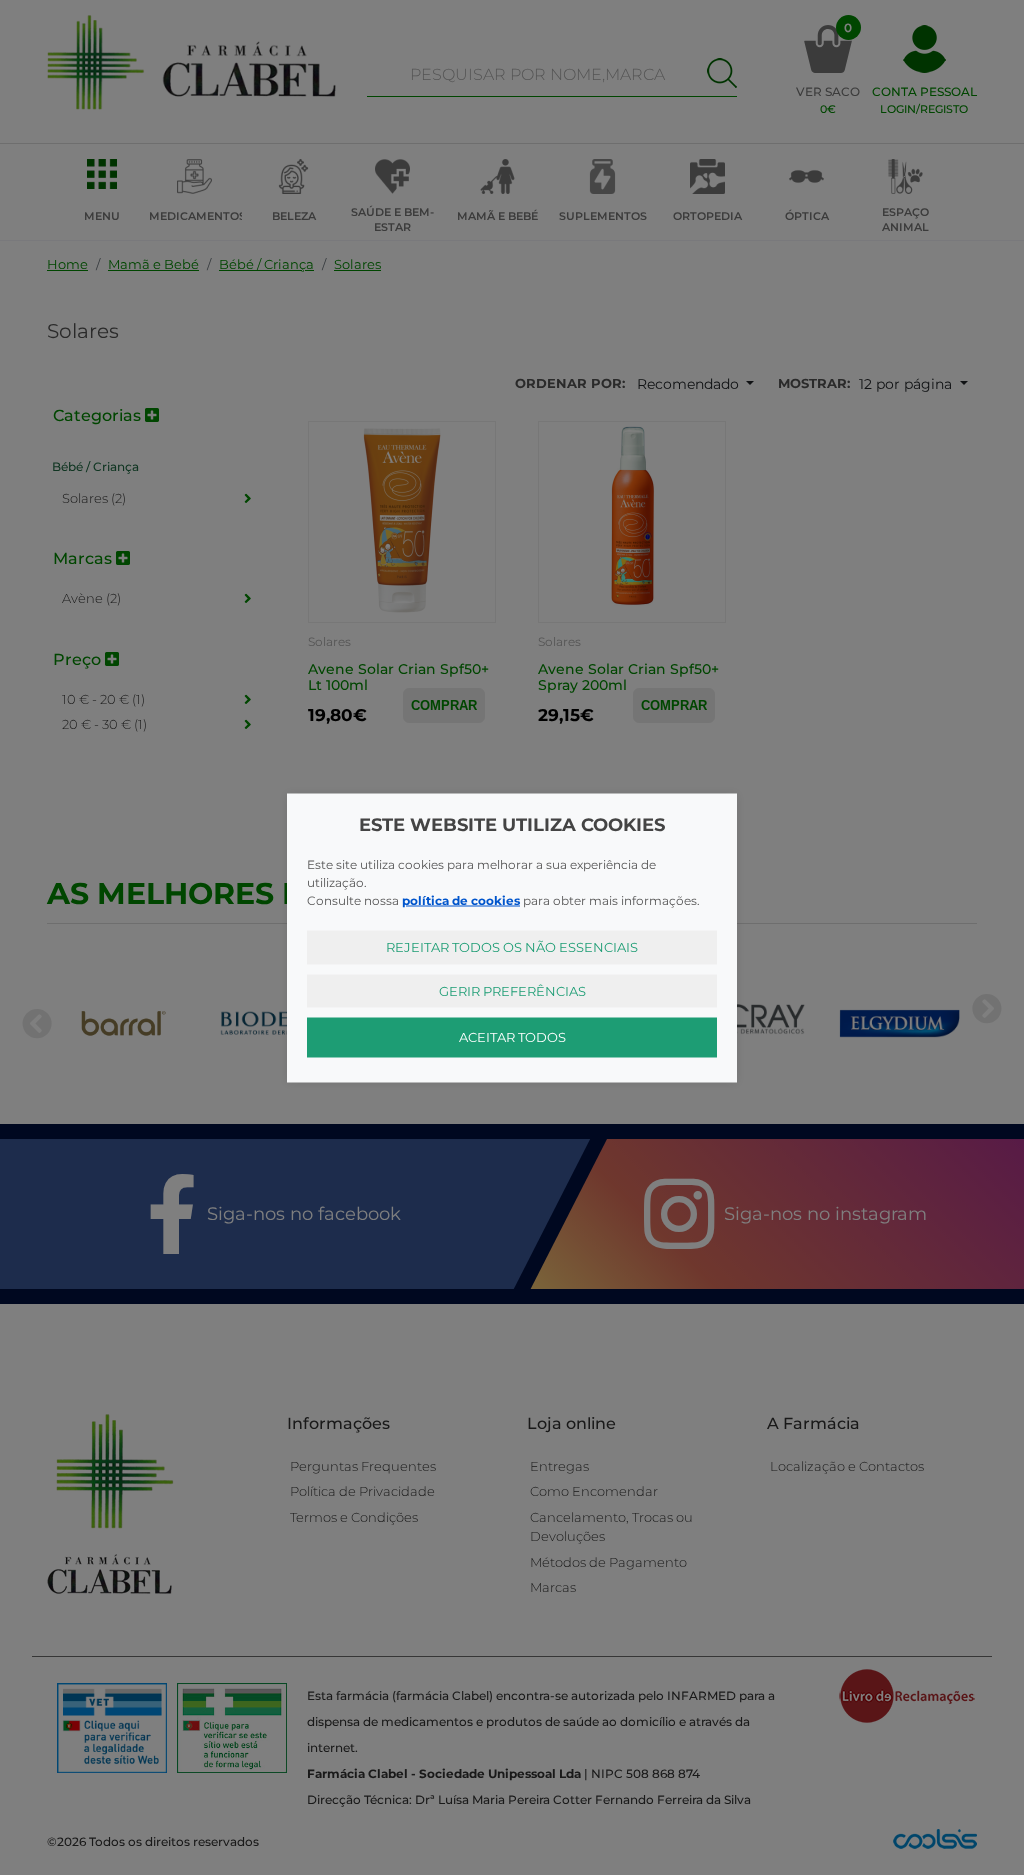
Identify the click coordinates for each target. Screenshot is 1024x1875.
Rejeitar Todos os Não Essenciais (512, 947)
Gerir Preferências (512, 990)
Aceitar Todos (512, 1037)
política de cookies (461, 900)
